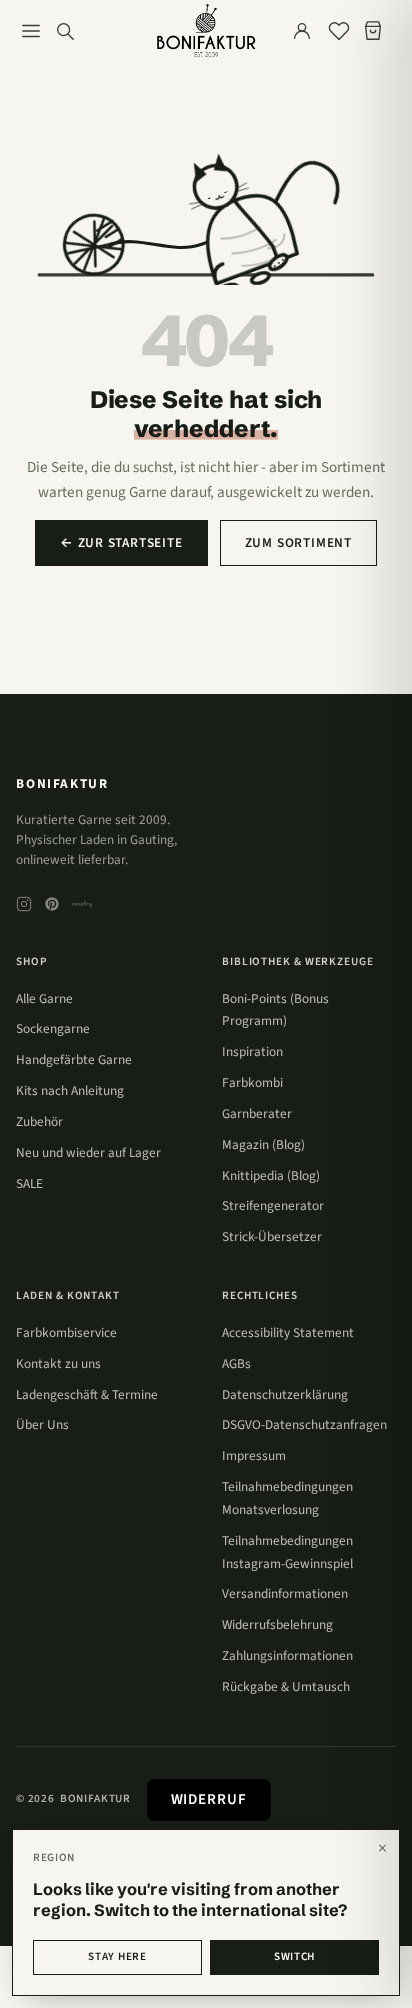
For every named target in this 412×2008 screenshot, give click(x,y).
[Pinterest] (52, 904)
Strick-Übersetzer (272, 1236)
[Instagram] (24, 904)
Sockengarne (53, 1028)
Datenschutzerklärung (285, 1394)
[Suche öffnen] (65, 31)
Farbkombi (252, 1082)
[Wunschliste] (339, 31)
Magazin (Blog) (263, 1144)
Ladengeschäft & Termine (87, 1394)
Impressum (254, 1455)
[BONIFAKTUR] (206, 31)
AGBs (236, 1363)
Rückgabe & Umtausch (286, 1686)
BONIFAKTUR (62, 783)
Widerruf (209, 1799)
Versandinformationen (285, 1593)
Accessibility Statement (288, 1332)
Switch (294, 1956)
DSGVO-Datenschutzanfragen (304, 1424)
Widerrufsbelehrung (277, 1624)
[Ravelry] (82, 904)
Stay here (117, 1956)
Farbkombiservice (66, 1332)
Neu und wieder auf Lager (88, 1152)
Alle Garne (44, 998)
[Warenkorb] (377, 31)
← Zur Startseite (121, 542)
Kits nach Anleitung (70, 1090)
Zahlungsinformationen (287, 1655)
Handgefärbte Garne (74, 1059)
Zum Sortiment (298, 542)
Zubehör (39, 1121)
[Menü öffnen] (31, 31)
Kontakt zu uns (58, 1363)
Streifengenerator (273, 1205)
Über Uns (42, 1424)
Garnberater (257, 1113)
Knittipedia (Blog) (271, 1175)
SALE (29, 1183)
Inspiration (252, 1051)
